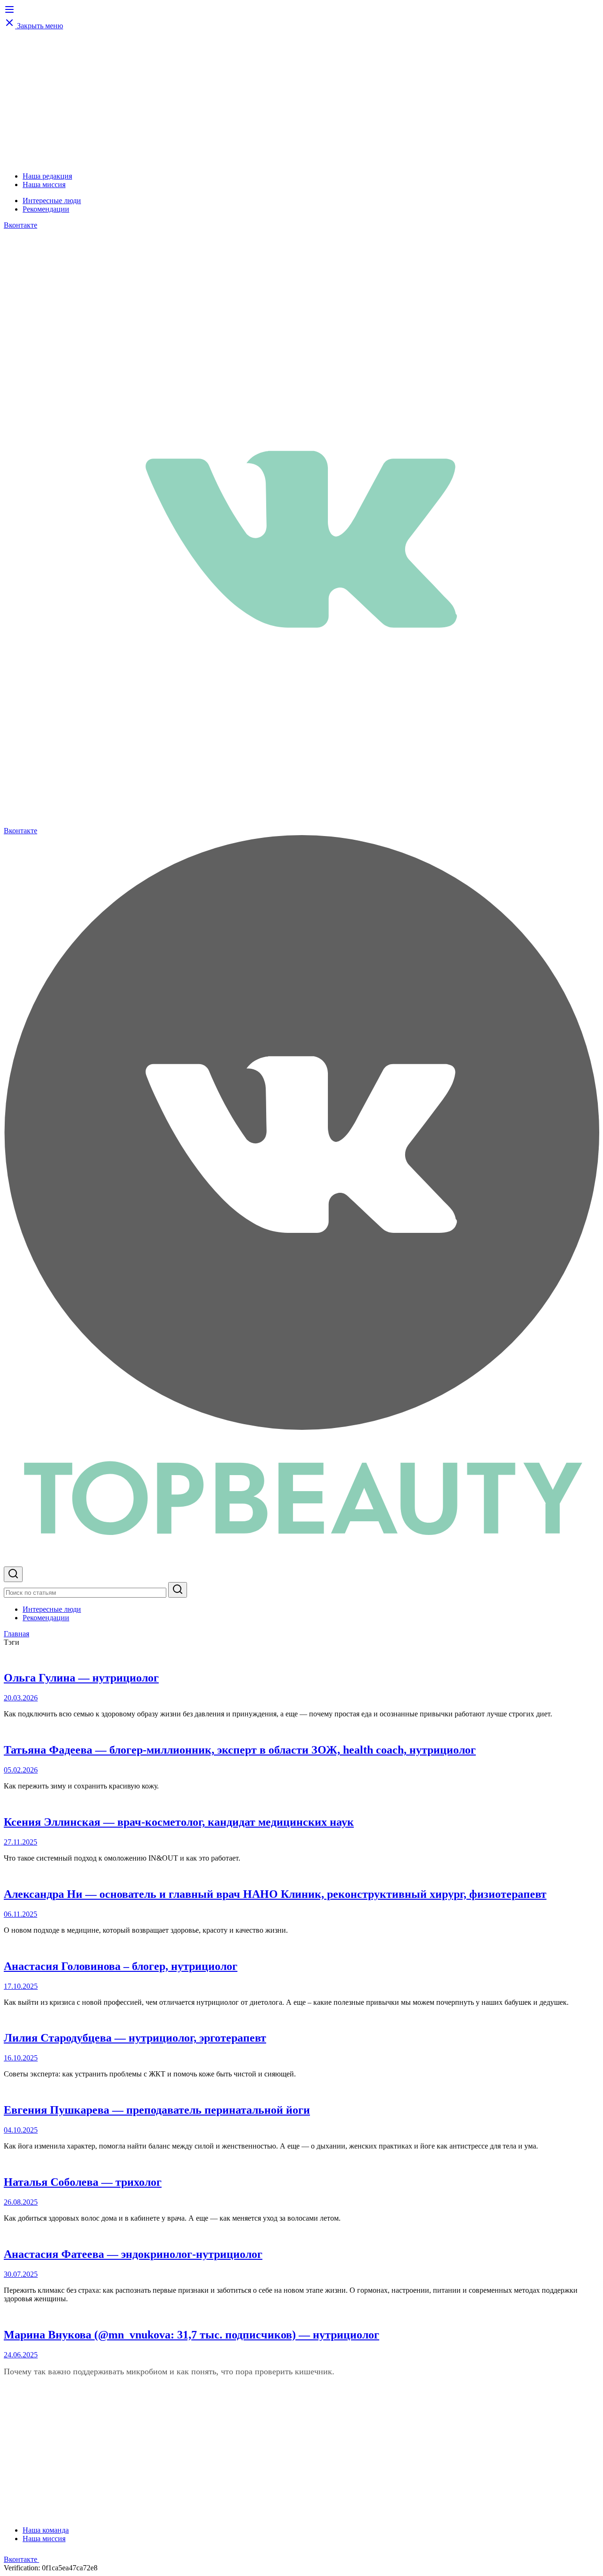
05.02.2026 (21, 1770)
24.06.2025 (21, 2355)
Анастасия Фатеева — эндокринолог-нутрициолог (133, 2254)
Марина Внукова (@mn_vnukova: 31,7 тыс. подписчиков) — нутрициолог (191, 2335)
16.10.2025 (21, 2058)
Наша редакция (47, 176)
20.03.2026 (21, 1698)
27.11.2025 (20, 1842)
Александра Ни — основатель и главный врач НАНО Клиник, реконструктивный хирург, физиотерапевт (275, 1894)
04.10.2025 (21, 2130)
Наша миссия (44, 185)
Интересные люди (52, 201)
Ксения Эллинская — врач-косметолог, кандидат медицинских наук (179, 1822)
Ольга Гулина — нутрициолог (81, 1678)
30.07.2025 (21, 2274)
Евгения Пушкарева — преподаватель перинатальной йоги (157, 2110)
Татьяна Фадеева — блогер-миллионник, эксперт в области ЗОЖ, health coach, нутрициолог (240, 1750)
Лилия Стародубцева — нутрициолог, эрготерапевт (135, 2038)
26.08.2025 (21, 2202)
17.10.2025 (21, 1986)
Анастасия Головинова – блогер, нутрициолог (121, 1966)
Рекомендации (46, 209)
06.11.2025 (20, 1914)
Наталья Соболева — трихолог (83, 2182)
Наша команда (46, 2530)
